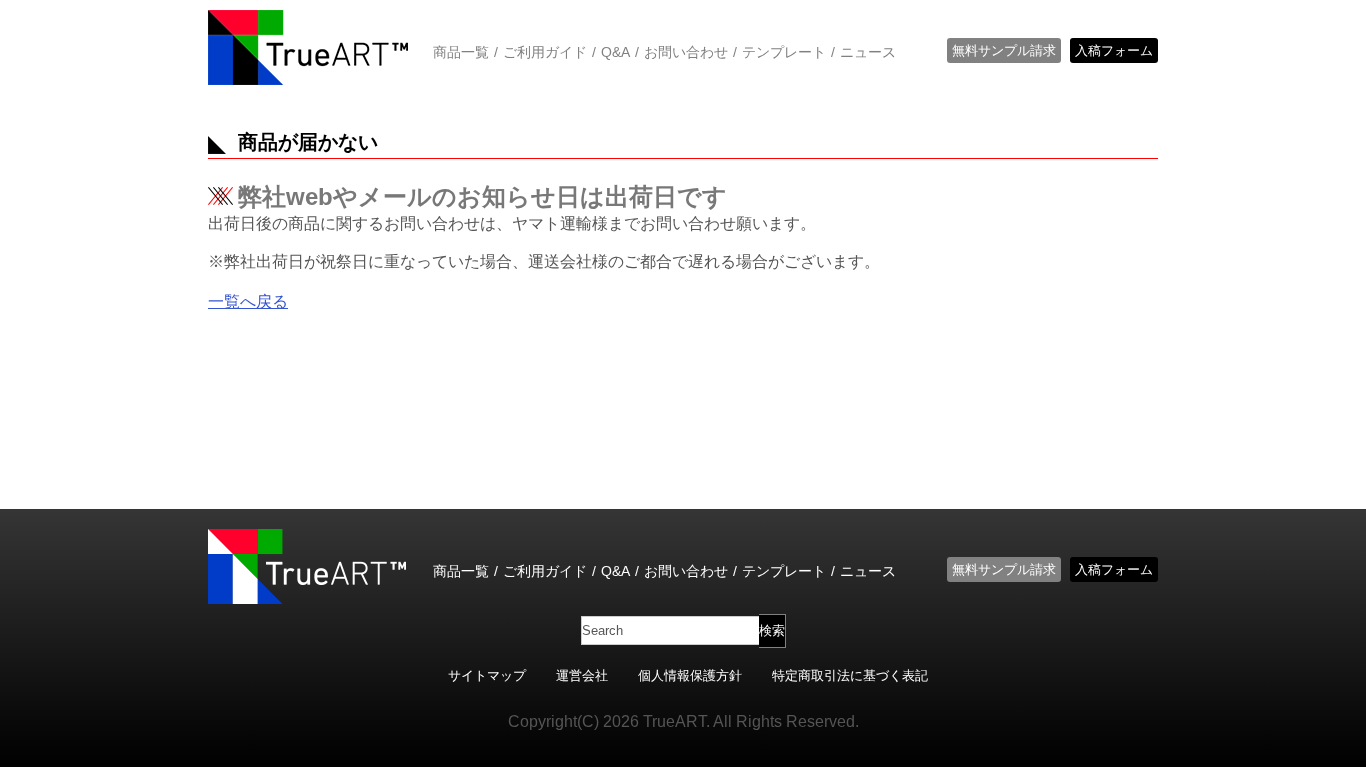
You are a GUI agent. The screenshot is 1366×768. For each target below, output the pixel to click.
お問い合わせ (686, 52)
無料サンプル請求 (1004, 50)
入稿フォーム (1114, 50)
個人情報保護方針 (690, 675)
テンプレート (784, 52)
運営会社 (582, 675)
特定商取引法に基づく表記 (850, 675)
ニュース (868, 52)
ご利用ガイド (545, 52)
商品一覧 (461, 52)
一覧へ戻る (248, 301)
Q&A (615, 52)
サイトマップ (487, 675)
